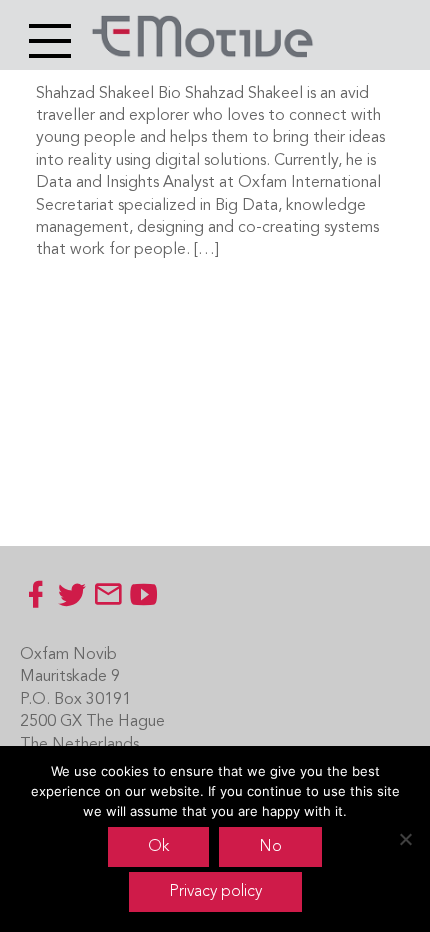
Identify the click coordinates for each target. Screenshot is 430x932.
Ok (158, 847)
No (270, 847)
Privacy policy (215, 892)
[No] (405, 839)
